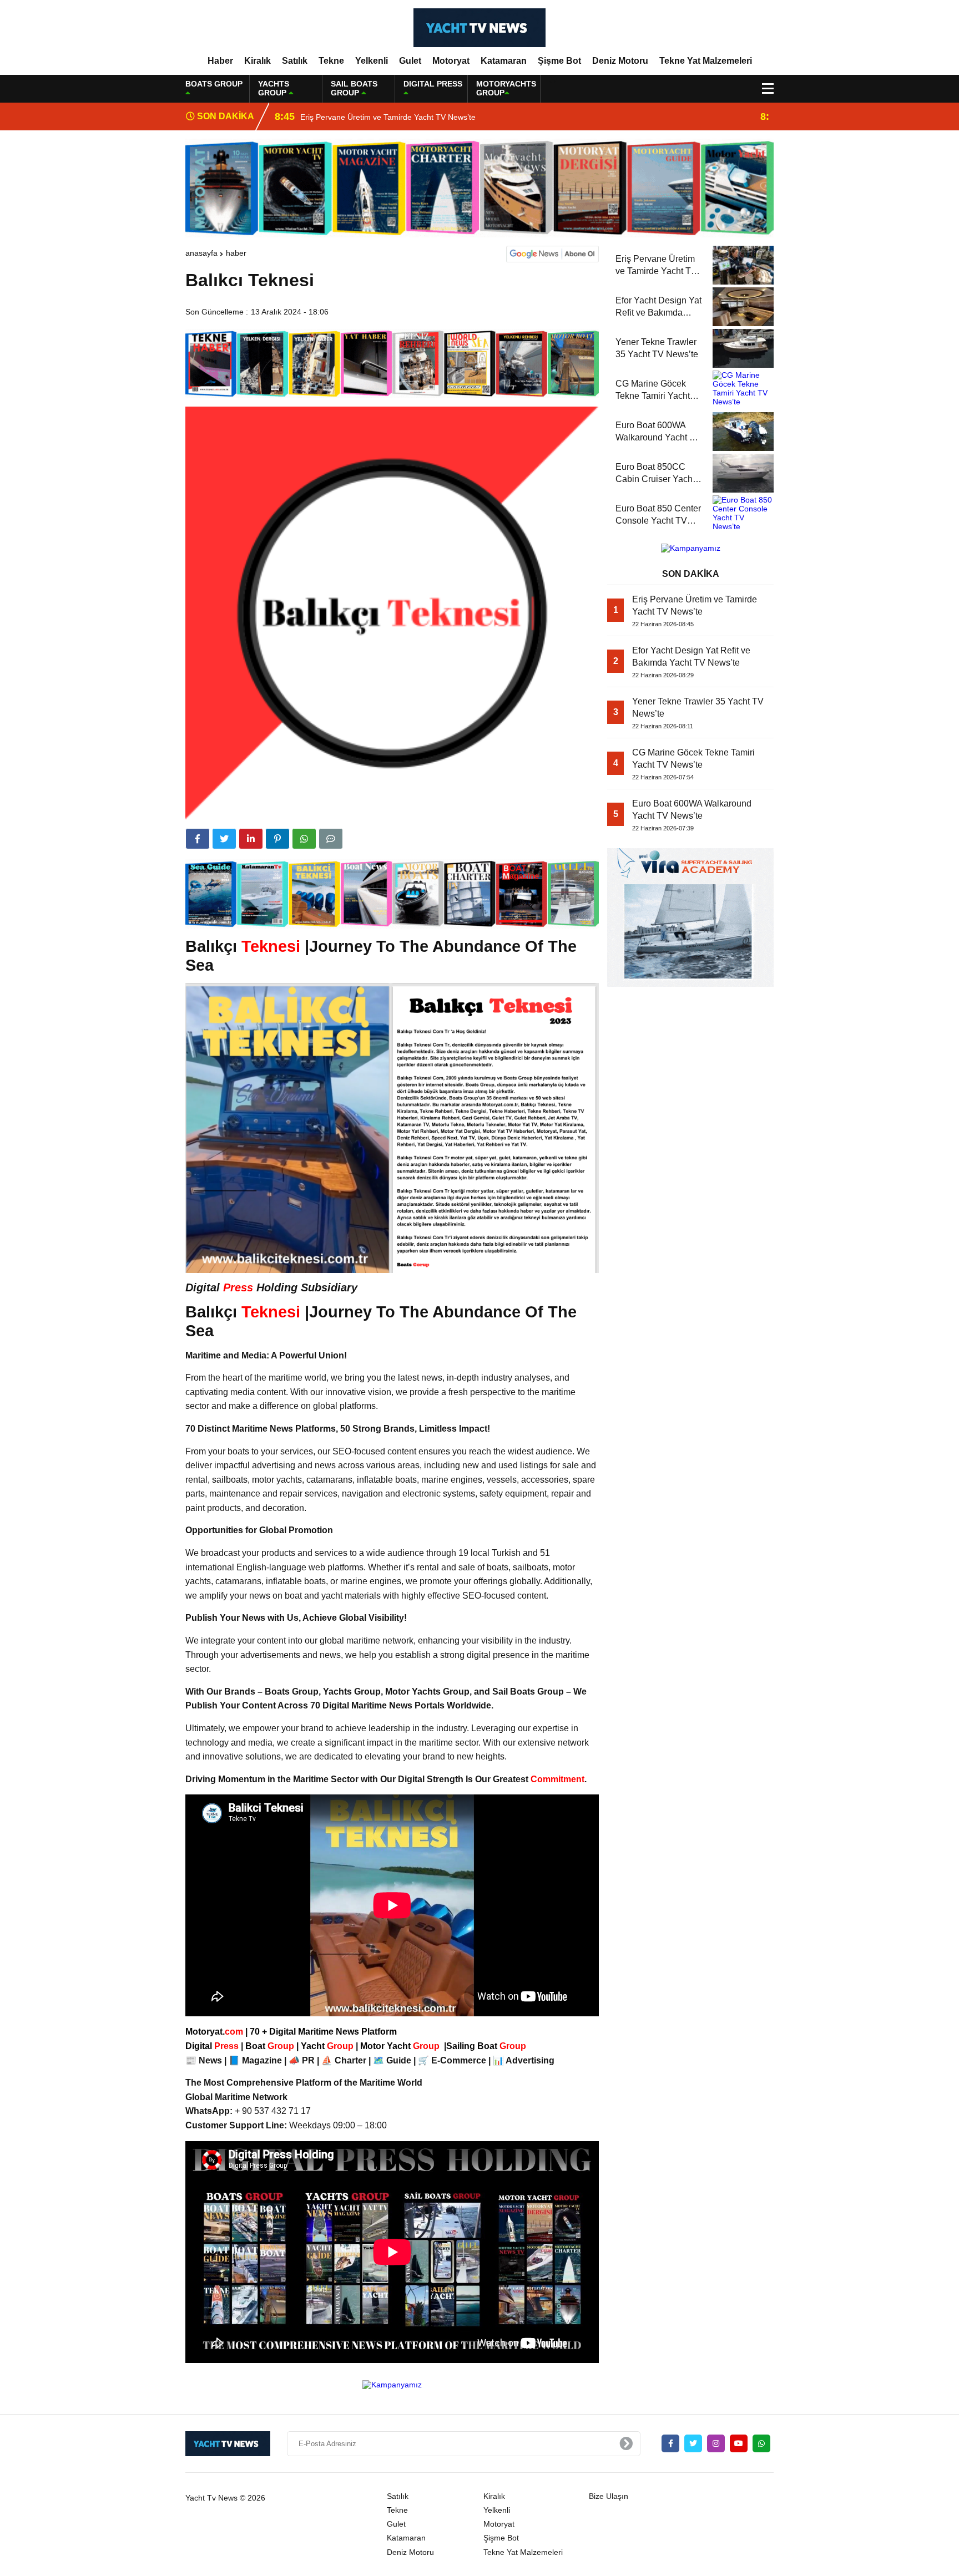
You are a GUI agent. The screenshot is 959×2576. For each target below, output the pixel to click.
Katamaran (504, 61)
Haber (220, 61)
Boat (271, 2046)
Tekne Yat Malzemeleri (706, 61)
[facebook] (198, 839)
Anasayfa (201, 253)
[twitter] (224, 839)
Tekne (331, 61)
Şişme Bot (559, 61)
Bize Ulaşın (609, 2496)
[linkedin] (251, 839)
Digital (213, 2046)
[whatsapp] (761, 2443)
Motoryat (451, 61)
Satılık (295, 61)
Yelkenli (372, 61)
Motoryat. (214, 2032)
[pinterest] (277, 839)
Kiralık (258, 61)
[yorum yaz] (331, 839)
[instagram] (716, 2443)
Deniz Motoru (620, 61)
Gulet (410, 61)
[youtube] (739, 2443)
